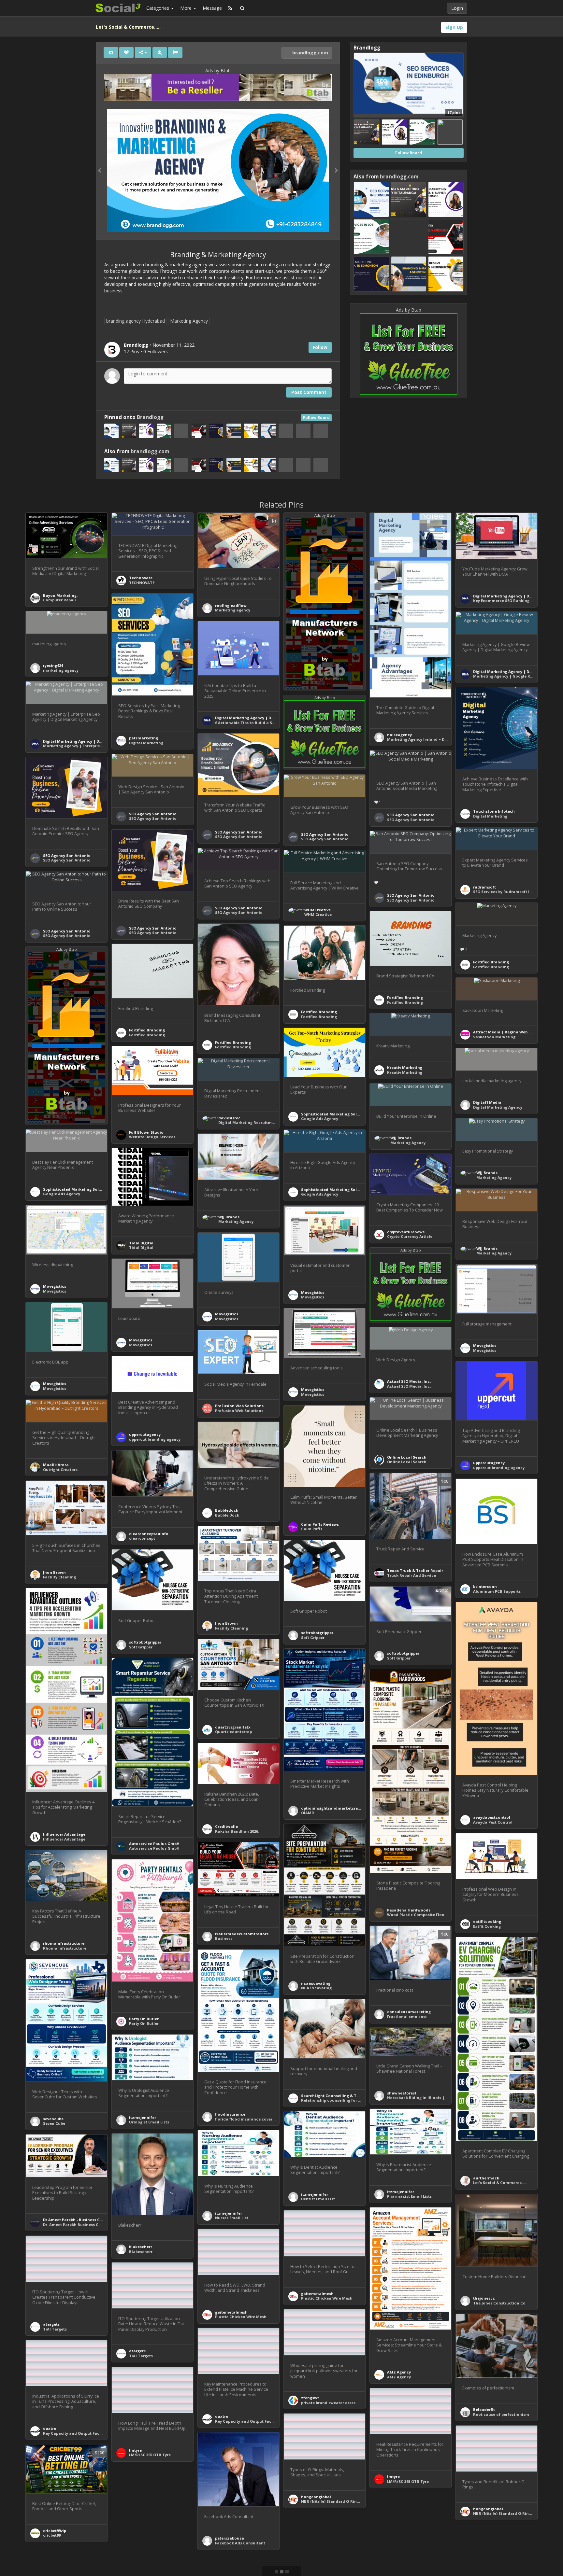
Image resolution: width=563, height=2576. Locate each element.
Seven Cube (54, 2123)
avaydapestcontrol (492, 1817)
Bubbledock (227, 1510)
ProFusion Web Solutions (239, 1406)
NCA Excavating (316, 1988)
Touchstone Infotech (494, 811)
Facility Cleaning (59, 1577)
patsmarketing (144, 738)
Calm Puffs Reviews (320, 1524)
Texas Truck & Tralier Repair (415, 1570)
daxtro (222, 2416)
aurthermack (486, 2178)
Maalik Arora (56, 1465)
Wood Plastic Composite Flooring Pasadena (430, 1915)
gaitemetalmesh (317, 2294)
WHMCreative (318, 910)
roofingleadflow (231, 605)
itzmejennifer (143, 2117)
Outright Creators (60, 1470)
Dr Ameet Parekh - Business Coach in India (85, 2220)
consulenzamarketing (409, 2012)
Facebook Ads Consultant (240, 2543)
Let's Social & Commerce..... (500, 2183)
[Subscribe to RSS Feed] (230, 8)
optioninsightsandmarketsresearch (336, 1808)
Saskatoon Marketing (494, 1037)
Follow (320, 347)
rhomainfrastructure (64, 1943)
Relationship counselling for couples (337, 2100)
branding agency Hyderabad (136, 321)
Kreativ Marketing (405, 1067)
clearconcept (142, 1538)
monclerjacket (144, 2530)
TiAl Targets (55, 2329)
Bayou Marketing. (60, 595)
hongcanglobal (316, 2497)
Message (212, 8)
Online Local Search (407, 1457)
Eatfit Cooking (487, 1926)
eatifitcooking (487, 1921)
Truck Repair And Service (411, 1575)
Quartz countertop (233, 1732)
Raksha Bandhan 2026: (237, 1831)
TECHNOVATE (142, 583)
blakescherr (141, 2247)
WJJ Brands (401, 1138)
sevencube (53, 2119)
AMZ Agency (399, 2372)
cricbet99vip (55, 2531)
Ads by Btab (218, 70)
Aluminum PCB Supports (497, 1591)
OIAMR (308, 1813)
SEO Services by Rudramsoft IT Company (512, 892)
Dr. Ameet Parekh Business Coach (76, 2225)
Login (457, 8)
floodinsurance (230, 2114)
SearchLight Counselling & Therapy (335, 2096)
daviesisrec (229, 1118)
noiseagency (399, 735)
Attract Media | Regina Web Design (507, 1032)
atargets (51, 2324)
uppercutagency (145, 1434)
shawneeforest (402, 2093)
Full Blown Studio (146, 1132)
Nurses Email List (232, 2218)
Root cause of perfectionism (501, 2414)
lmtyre (135, 2450)
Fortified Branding (491, 962)
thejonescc (484, 2298)
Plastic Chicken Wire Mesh (327, 2298)
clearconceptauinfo (149, 1534)
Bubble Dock (227, 1515)
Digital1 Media (487, 1102)
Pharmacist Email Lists (409, 2196)
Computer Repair (60, 600)
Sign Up (454, 27)
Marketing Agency (189, 321)
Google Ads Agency (320, 1119)
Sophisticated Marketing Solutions (335, 1114)
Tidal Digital (141, 1243)
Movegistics (55, 1286)
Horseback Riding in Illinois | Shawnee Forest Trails (438, 2098)
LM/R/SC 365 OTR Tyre (150, 2455)
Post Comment (309, 392)
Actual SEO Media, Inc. (409, 1381)
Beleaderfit (484, 2409)
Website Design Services (152, 1137)
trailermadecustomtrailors (242, 1934)
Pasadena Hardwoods (409, 1910)
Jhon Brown (54, 1572)
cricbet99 (52, 2535)
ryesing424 (53, 665)
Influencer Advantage (64, 1834)
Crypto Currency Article (410, 1236)
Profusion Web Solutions (239, 1411)
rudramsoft (484, 887)
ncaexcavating (316, 1983)
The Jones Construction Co (499, 2303)
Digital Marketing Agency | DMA (504, 596)
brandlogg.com (310, 53)
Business (224, 1938)
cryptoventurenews (406, 1232)
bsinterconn (485, 1586)
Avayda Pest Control (493, 1822)
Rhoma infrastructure (65, 1948)
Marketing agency (233, 610)
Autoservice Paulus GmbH (154, 1844)
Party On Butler (144, 2019)
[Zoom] (160, 52)
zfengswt (310, 2398)
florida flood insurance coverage (247, 2119)
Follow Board (316, 418)
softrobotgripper (317, 1633)
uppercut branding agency (155, 1439)
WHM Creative (318, 914)
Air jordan (139, 2534)
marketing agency (61, 670)
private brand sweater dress (328, 2403)
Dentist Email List (318, 2199)
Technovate (141, 578)
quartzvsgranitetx (233, 1727)
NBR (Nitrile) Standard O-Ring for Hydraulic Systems (352, 2501)
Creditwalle (226, 1826)
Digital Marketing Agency (498, 1107)
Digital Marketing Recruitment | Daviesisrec (261, 1122)
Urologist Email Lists (149, 2122)
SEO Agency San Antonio (239, 832)
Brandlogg (150, 417)
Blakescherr (141, 2252)
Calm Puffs (312, 1529)
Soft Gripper (313, 1638)
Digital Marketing (146, 743)
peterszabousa (230, 2538)
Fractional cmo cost (407, 2016)
